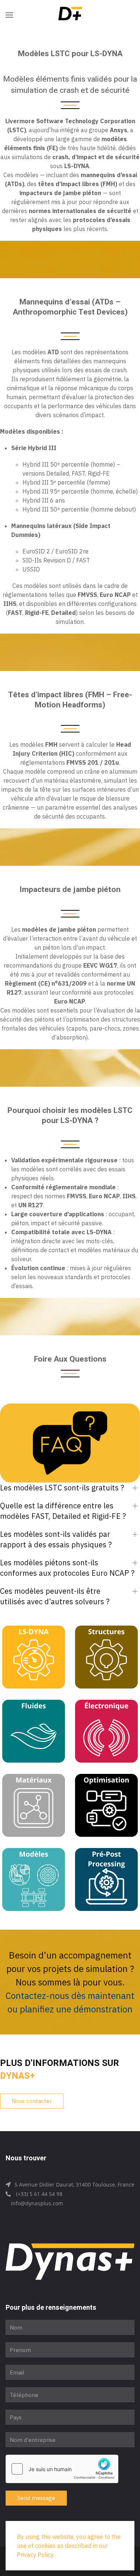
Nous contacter (32, 2101)
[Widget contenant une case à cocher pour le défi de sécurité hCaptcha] (62, 2469)
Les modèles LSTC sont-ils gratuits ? (62, 1488)
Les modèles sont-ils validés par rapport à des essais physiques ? (56, 1539)
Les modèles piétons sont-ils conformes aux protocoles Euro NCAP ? (67, 1568)
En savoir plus (34, 1661)
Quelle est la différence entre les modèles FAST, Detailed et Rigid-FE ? (63, 1511)
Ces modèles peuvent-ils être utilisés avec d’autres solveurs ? (55, 1596)
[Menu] (9, 15)
